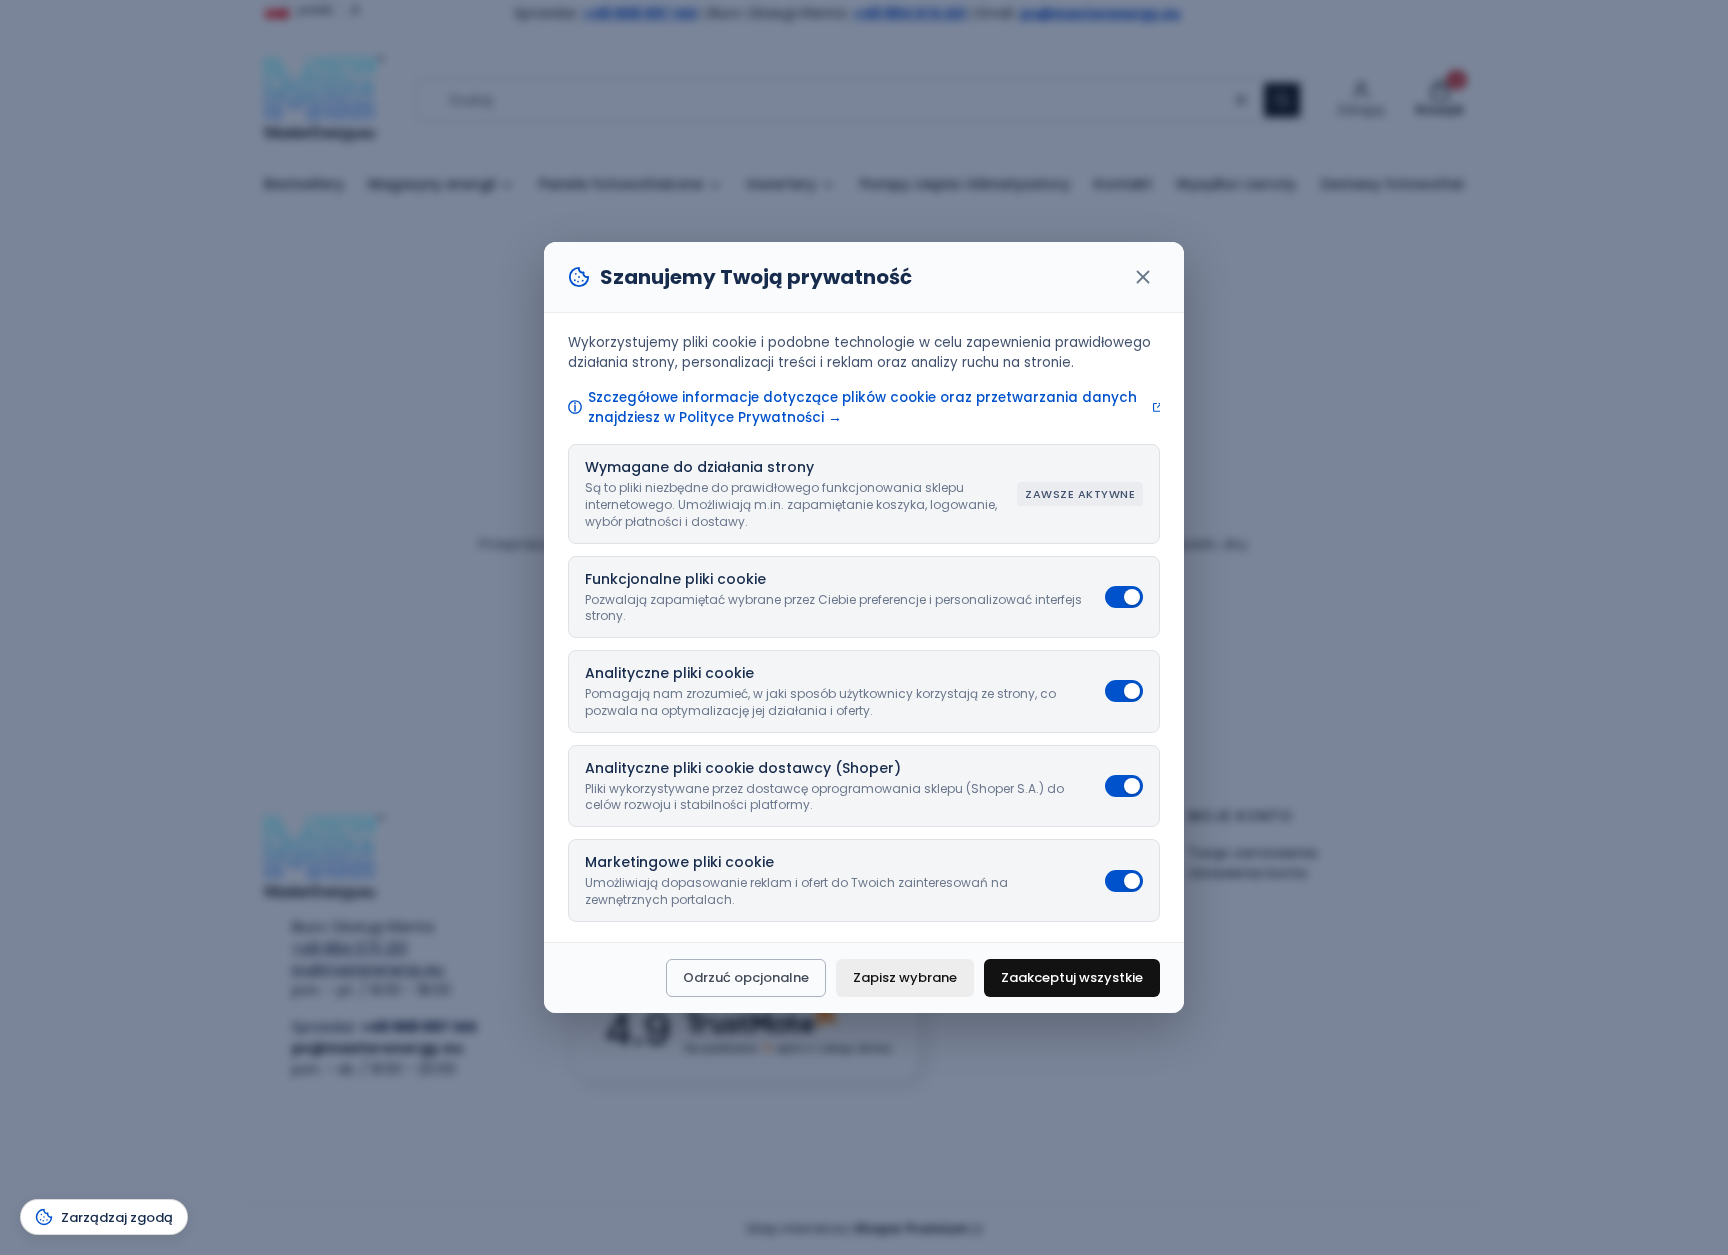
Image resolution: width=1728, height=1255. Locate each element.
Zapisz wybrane (905, 977)
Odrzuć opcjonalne (746, 977)
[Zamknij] (1143, 277)
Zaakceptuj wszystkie (1072, 977)
